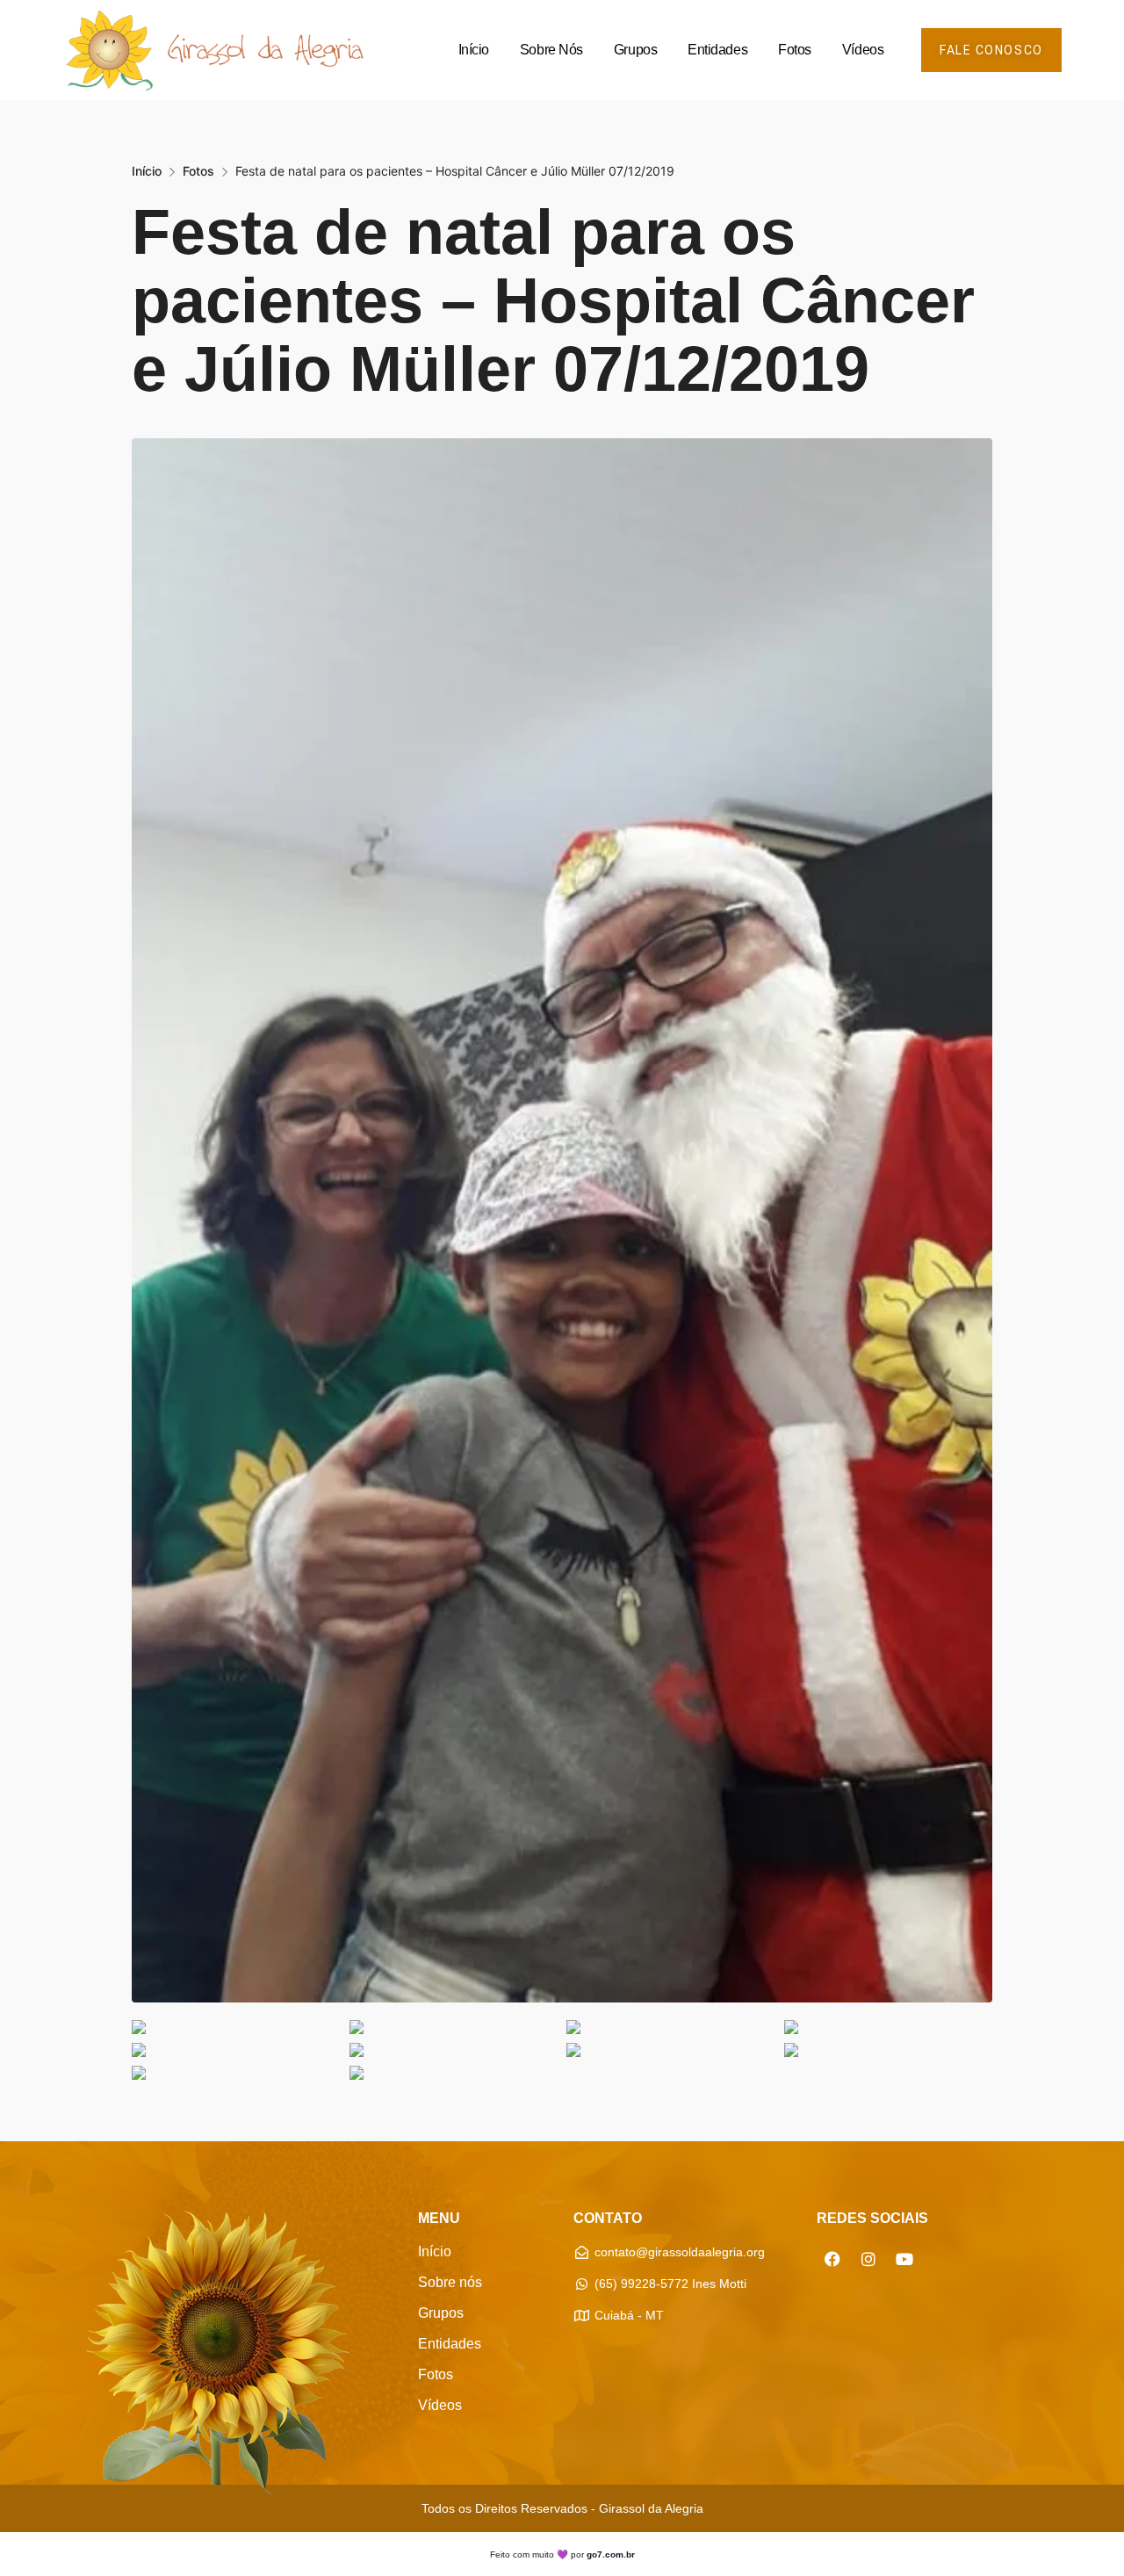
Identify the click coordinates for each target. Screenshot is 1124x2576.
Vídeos (863, 50)
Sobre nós (551, 50)
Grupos (635, 50)
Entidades (717, 50)
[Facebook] (832, 2259)
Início (474, 50)
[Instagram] (868, 2259)
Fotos (795, 50)
